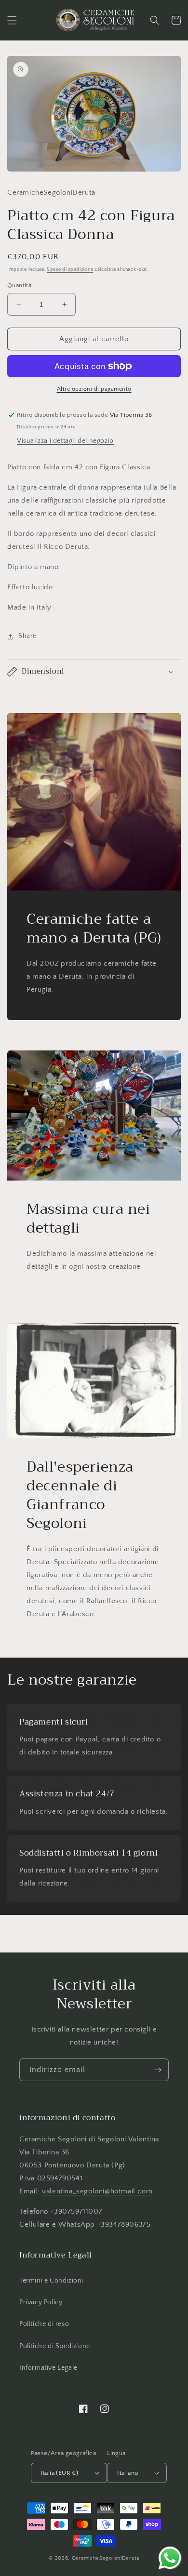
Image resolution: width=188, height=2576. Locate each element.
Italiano (128, 2473)
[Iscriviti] (158, 2070)
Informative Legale (48, 2368)
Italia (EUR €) (60, 2473)
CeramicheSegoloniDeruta (106, 2558)
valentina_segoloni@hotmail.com (97, 2191)
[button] (12, 20)
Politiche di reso (44, 2324)
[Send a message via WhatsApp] (170, 2558)
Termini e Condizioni (51, 2281)
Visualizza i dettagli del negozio (65, 441)
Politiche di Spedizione (55, 2346)
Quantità (19, 285)
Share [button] (27, 636)
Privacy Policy (41, 2302)
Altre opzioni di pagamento (94, 389)
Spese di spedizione (70, 270)
